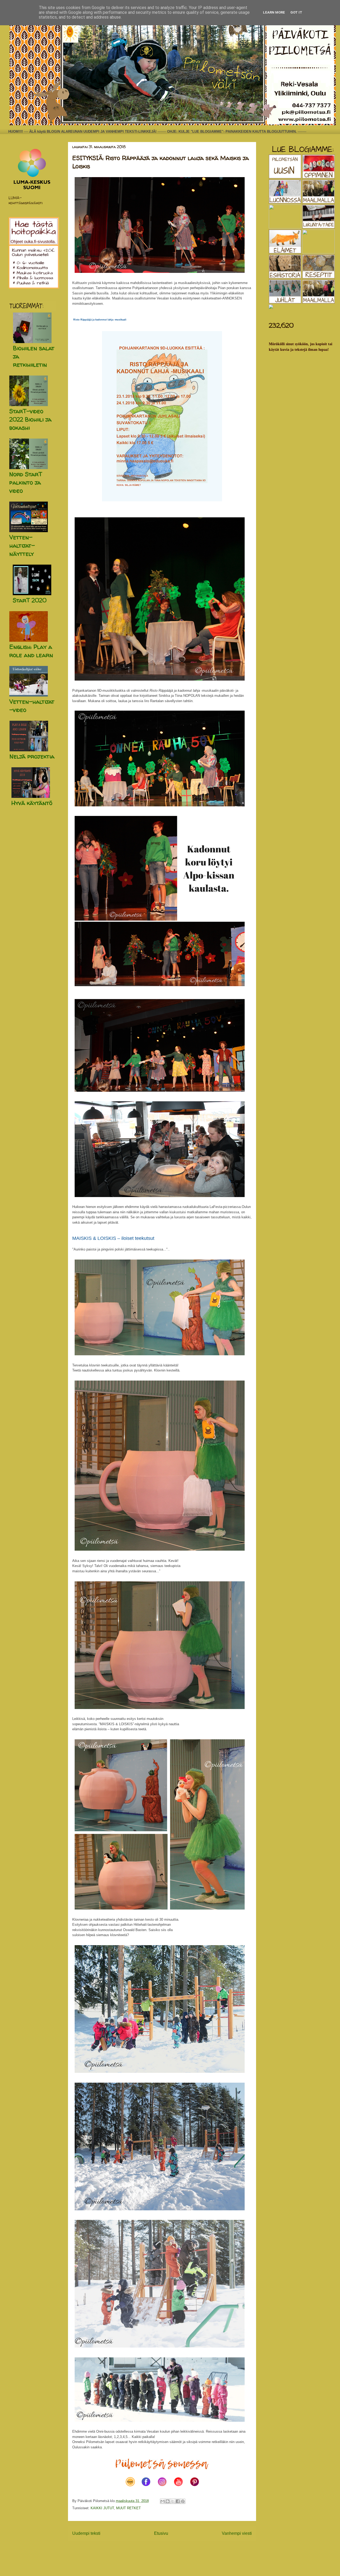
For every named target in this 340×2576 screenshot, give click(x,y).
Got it (296, 12)
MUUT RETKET (128, 2508)
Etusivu (161, 2533)
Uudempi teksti (86, 2533)
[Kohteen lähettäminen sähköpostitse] (163, 2501)
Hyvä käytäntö (32, 803)
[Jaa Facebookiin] (178, 2501)
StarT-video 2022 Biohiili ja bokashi (30, 419)
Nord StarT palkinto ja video (26, 482)
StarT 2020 (30, 600)
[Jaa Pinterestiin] (183, 2501)
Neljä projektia (32, 756)
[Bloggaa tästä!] (168, 2501)
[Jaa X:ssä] (173, 2501)
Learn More (274, 12)
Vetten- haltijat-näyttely (22, 545)
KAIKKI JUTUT (102, 2508)
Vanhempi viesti (237, 2533)
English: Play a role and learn (31, 651)
